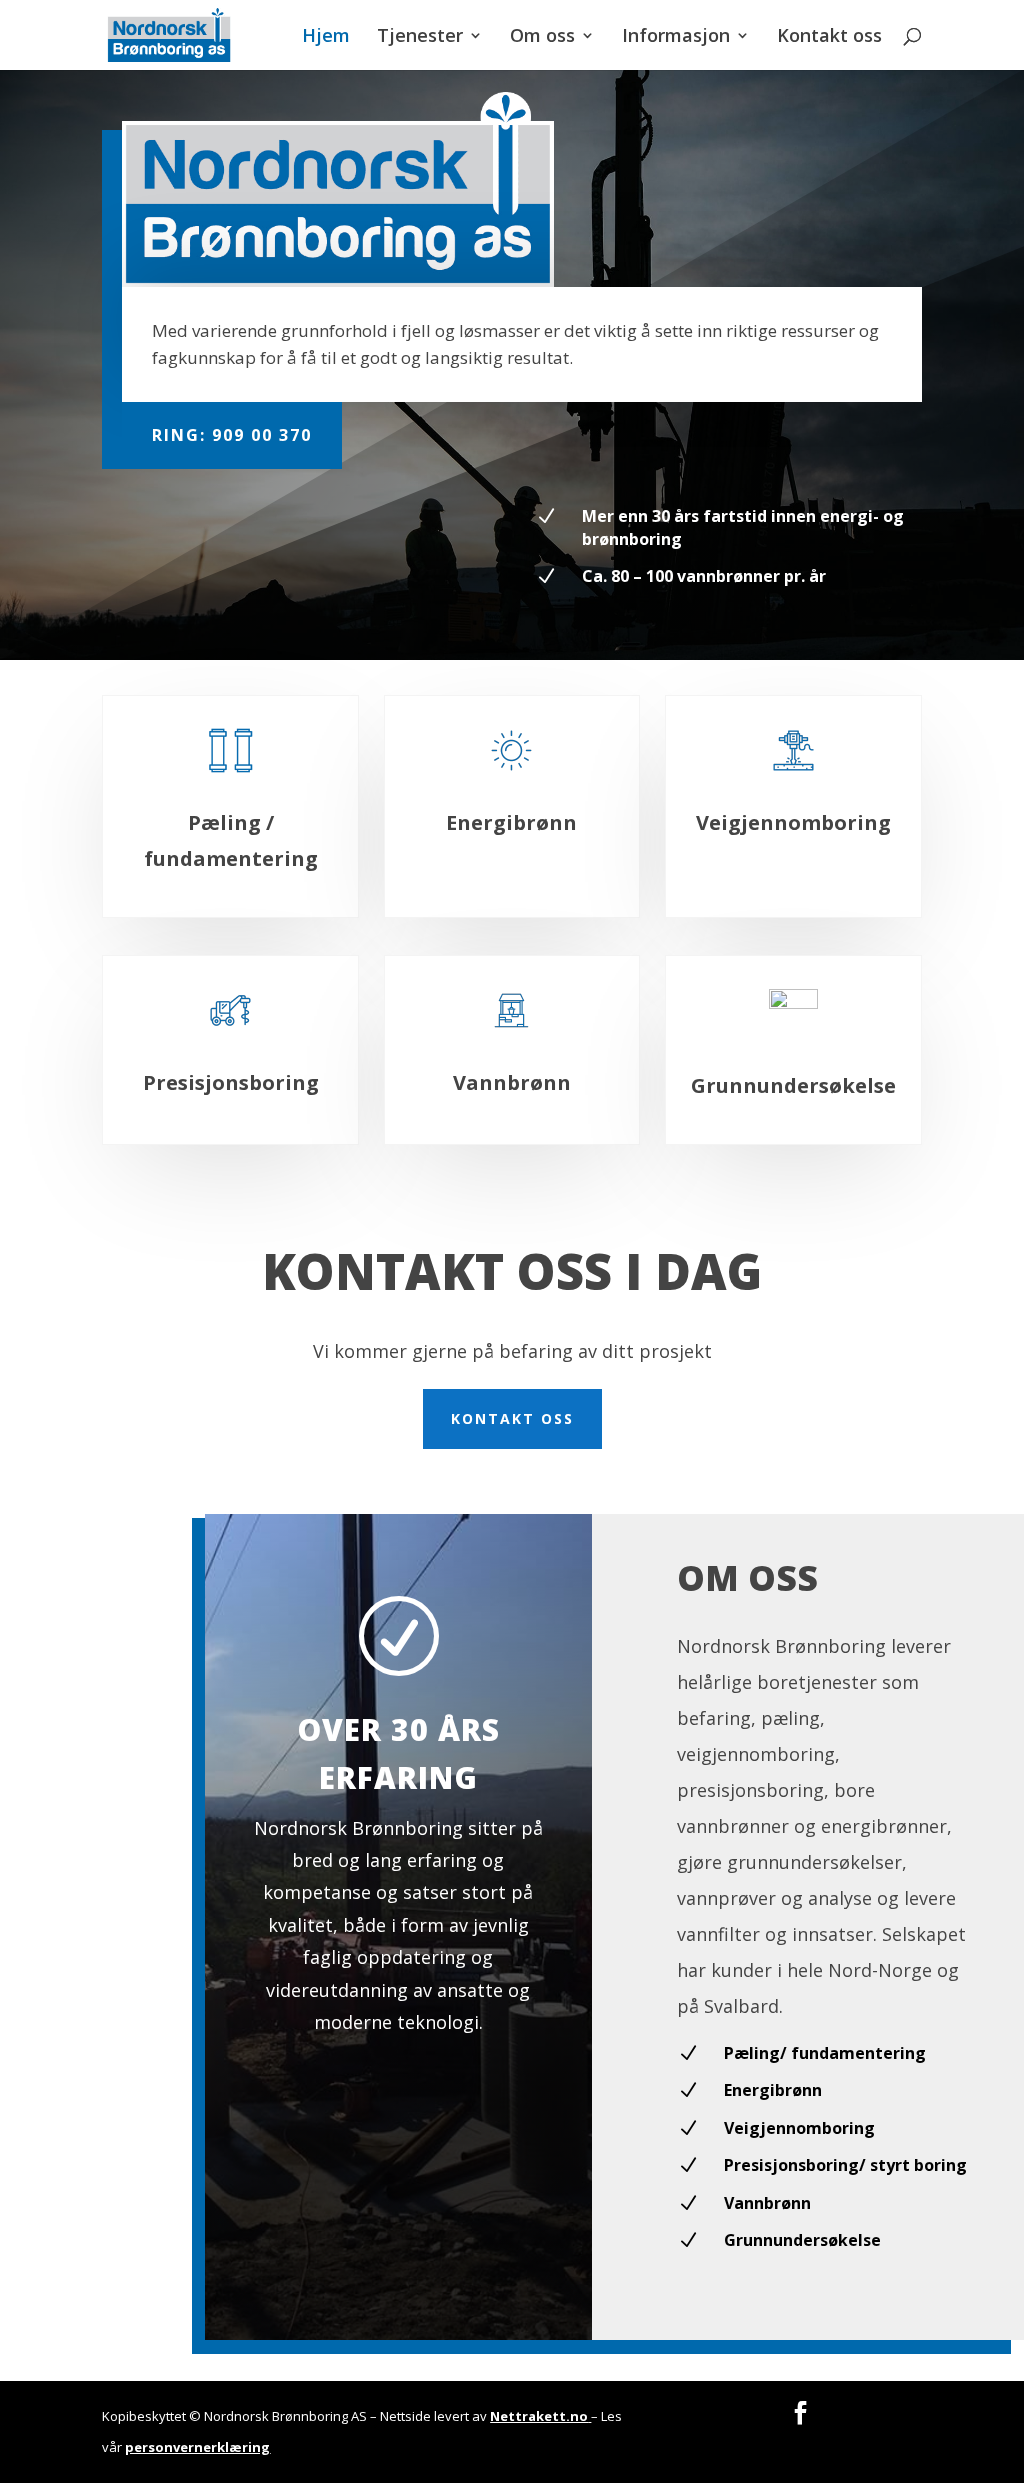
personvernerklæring (197, 2447)
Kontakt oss (829, 37)
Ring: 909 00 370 (232, 435)
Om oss (542, 37)
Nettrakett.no (539, 2416)
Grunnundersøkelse (793, 1085)
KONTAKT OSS (512, 1418)
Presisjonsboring (231, 1082)
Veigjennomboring (793, 822)
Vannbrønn (512, 1082)
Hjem (326, 37)
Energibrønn (511, 822)
